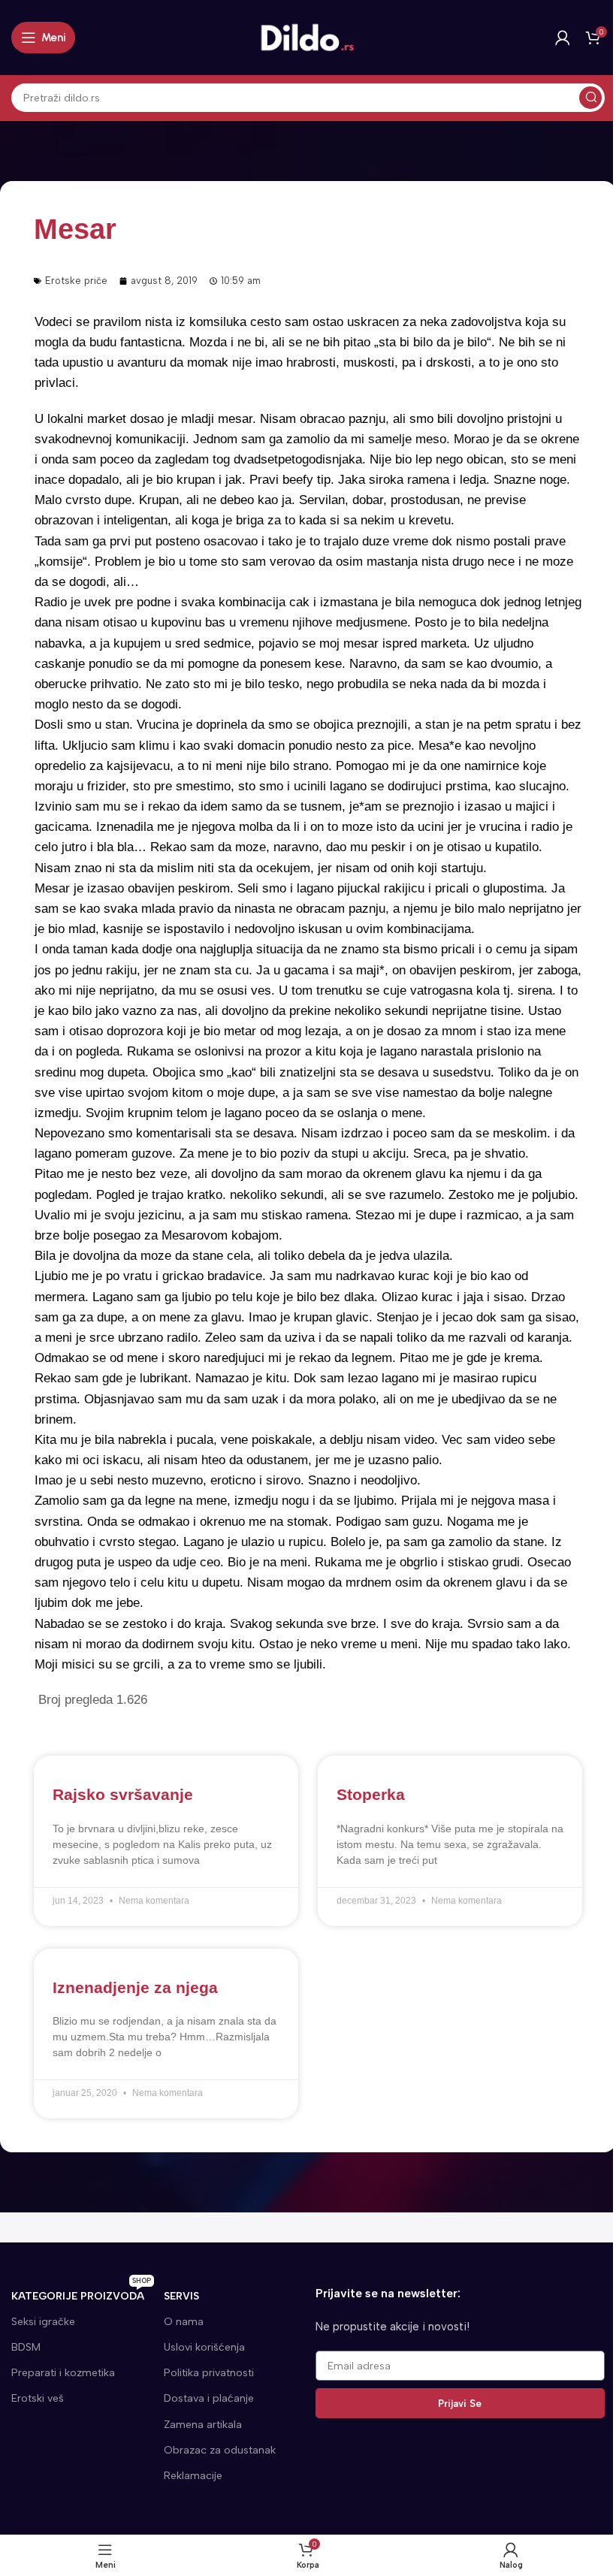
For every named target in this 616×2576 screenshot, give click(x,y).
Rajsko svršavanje (123, 1794)
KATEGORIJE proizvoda (81, 2293)
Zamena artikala (203, 2425)
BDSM (26, 2347)
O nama (184, 2322)
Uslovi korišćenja (204, 2347)
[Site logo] (308, 37)
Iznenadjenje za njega (135, 1987)
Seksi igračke (43, 2322)
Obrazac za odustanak (220, 2450)
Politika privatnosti (209, 2373)
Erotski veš (38, 2398)
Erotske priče (76, 281)
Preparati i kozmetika (63, 2373)
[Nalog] (563, 38)
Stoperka (371, 1794)
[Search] (590, 98)
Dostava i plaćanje (209, 2398)
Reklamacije (193, 2476)
